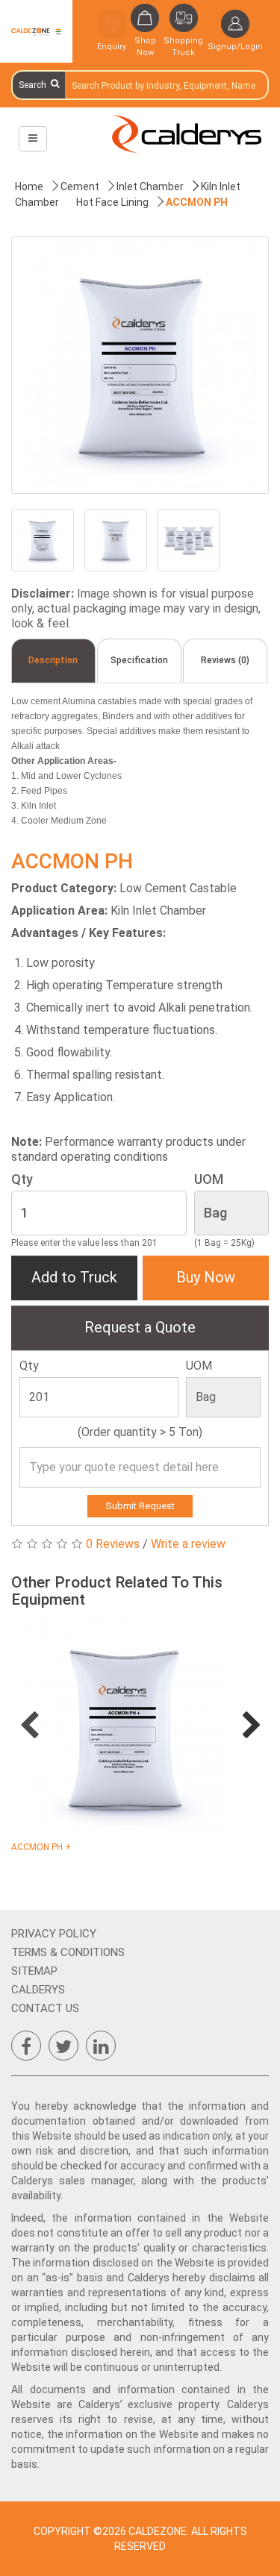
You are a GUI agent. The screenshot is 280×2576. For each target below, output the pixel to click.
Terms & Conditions (68, 1952)
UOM (209, 1179)
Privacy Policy (54, 1934)
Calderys (38, 1990)
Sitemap (34, 1971)
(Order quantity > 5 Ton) (140, 1432)
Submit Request (140, 1506)
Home (29, 187)
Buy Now (206, 1277)
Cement (80, 187)
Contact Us (45, 2008)
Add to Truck (74, 1277)
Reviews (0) (225, 660)
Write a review (188, 1544)
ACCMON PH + (41, 1847)
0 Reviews (113, 1544)
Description (53, 660)
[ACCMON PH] (140, 365)
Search (35, 85)
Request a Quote (140, 1327)
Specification (139, 660)
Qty (22, 1179)
